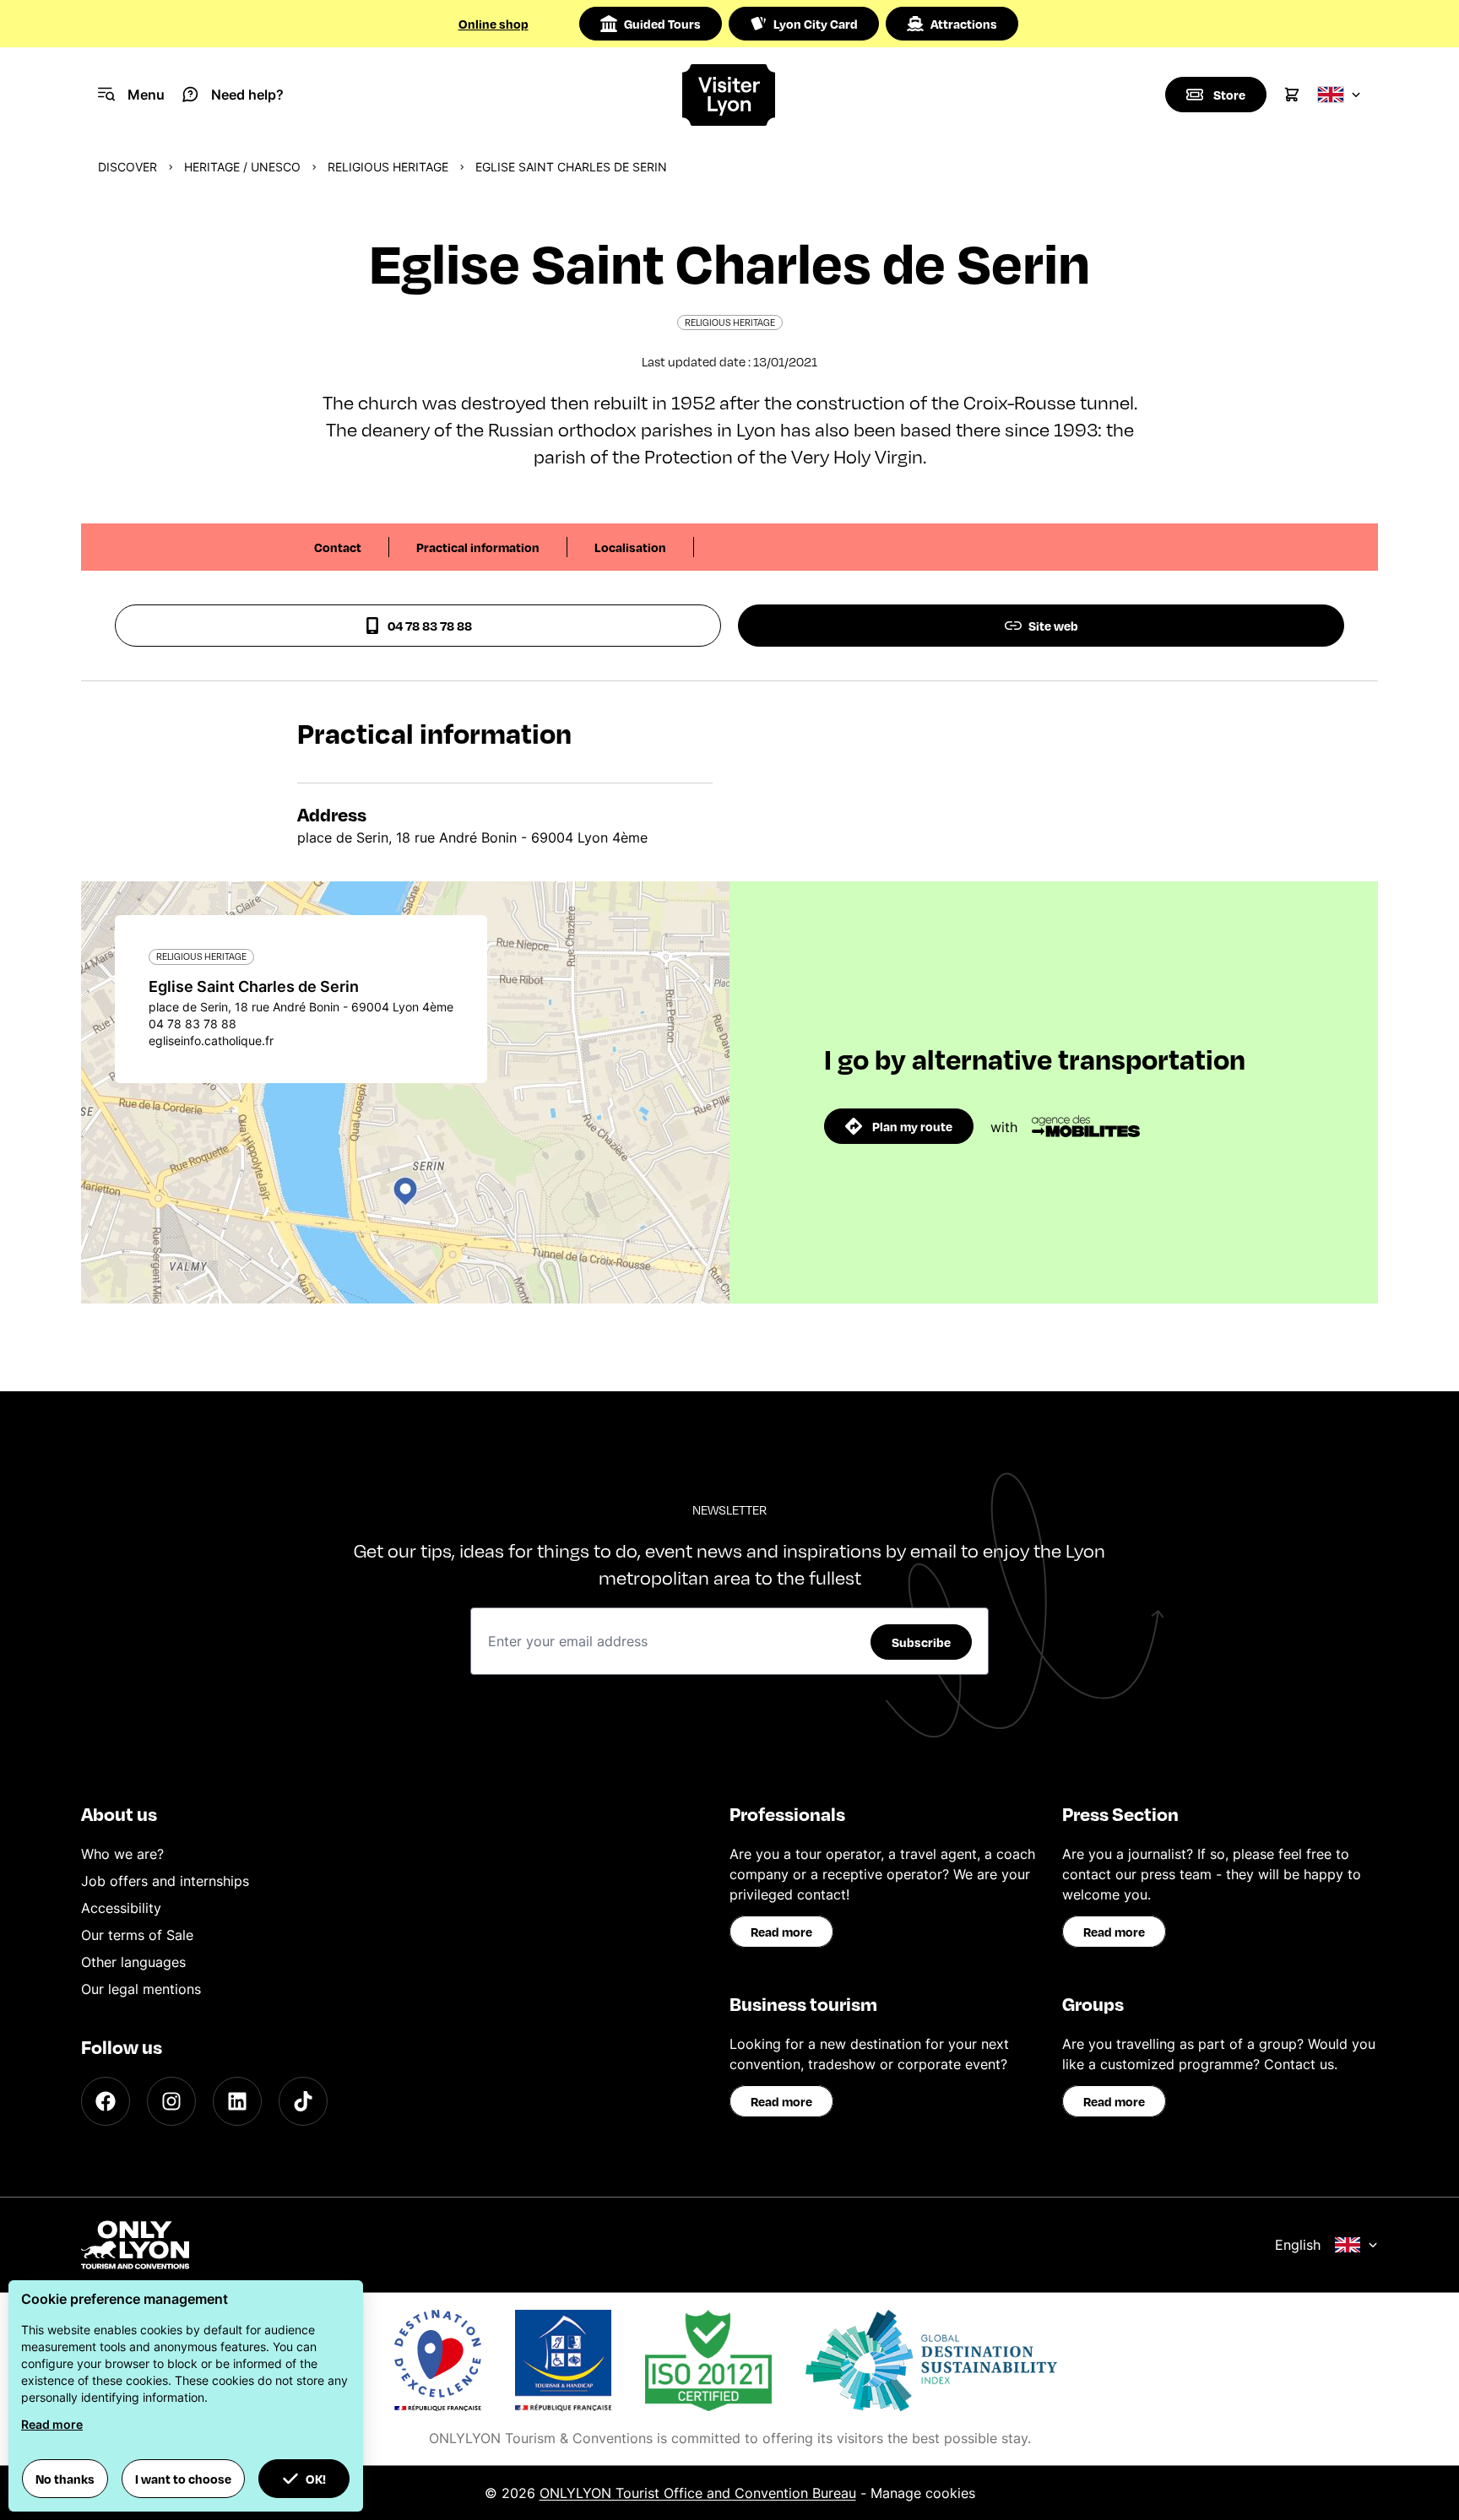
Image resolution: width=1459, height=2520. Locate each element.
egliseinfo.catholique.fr (211, 1041)
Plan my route (912, 1126)
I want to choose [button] (183, 2479)
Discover (127, 167)
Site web (1053, 626)
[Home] (730, 95)
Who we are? (122, 1854)
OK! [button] (316, 2479)
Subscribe (921, 1642)
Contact (338, 547)
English (1298, 2245)
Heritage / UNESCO (242, 167)
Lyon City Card (816, 24)
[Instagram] (171, 2101)
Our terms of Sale (137, 1935)
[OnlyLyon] (135, 2245)
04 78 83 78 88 (430, 626)
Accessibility (121, 1908)
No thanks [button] (65, 2479)
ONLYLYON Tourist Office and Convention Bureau (698, 2493)
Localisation (630, 547)
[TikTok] (303, 2101)
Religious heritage (388, 167)
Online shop (494, 24)
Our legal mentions (141, 1989)
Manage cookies (923, 2493)
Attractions (964, 24)
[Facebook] (106, 2101)
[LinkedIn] (237, 2101)
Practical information (478, 547)
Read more (781, 1932)
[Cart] (1292, 95)
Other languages (133, 1962)
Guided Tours (662, 24)
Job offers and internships (165, 1881)
